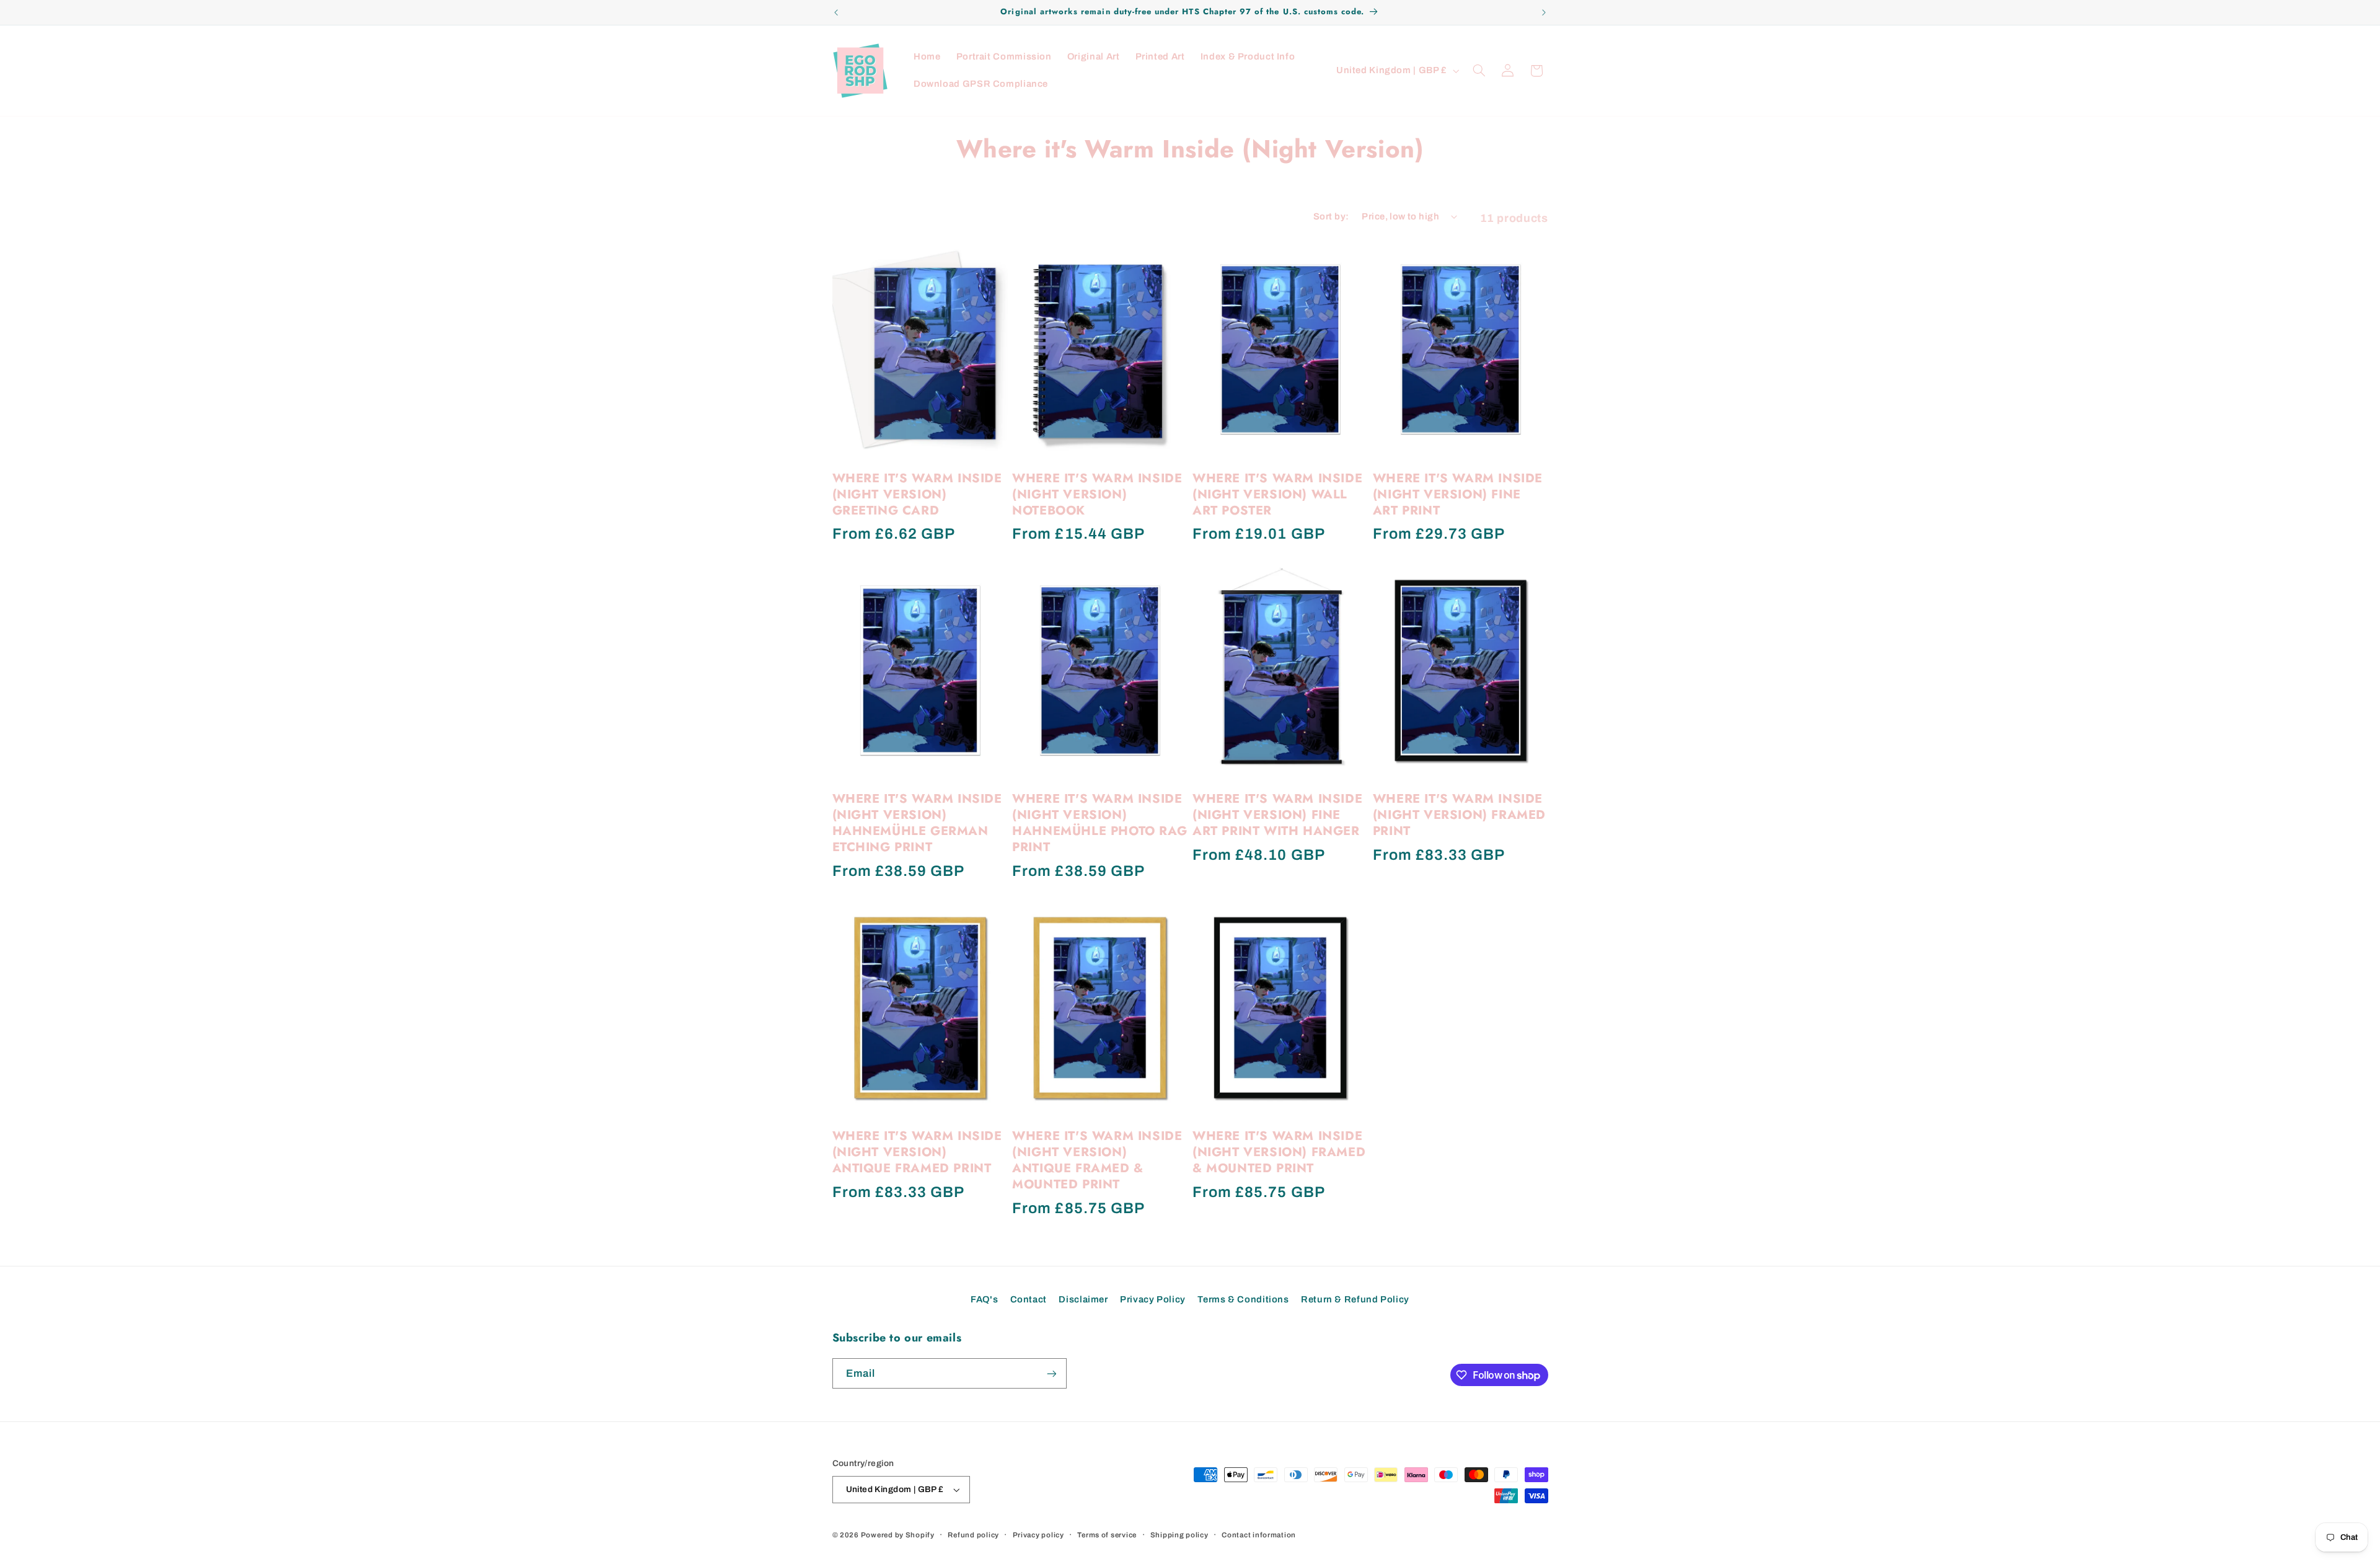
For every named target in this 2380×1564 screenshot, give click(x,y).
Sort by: (1331, 216)
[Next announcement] (1544, 12)
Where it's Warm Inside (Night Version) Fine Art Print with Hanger (1277, 815)
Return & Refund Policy (1355, 1299)
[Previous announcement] (836, 12)
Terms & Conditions (1243, 1299)
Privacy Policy (1153, 1299)
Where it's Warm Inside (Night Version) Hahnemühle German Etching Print (917, 823)
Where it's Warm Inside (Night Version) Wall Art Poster (1277, 495)
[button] (1479, 71)
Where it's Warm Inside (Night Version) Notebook (1097, 495)
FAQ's (984, 1299)
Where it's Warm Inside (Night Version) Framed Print (1459, 815)
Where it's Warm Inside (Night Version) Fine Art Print (1458, 495)
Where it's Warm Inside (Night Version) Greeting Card (917, 495)
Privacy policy (1038, 1535)
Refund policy (973, 1535)
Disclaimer (1083, 1299)
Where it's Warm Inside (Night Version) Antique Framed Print (917, 1152)
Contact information (1259, 1535)
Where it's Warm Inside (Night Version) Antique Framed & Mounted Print (1097, 1160)
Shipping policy (1179, 1535)
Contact (1029, 1299)
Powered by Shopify (898, 1535)
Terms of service (1107, 1535)
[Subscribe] (1051, 1373)
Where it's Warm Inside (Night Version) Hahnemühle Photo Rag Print (1100, 823)
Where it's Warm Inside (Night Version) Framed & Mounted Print (1279, 1152)
